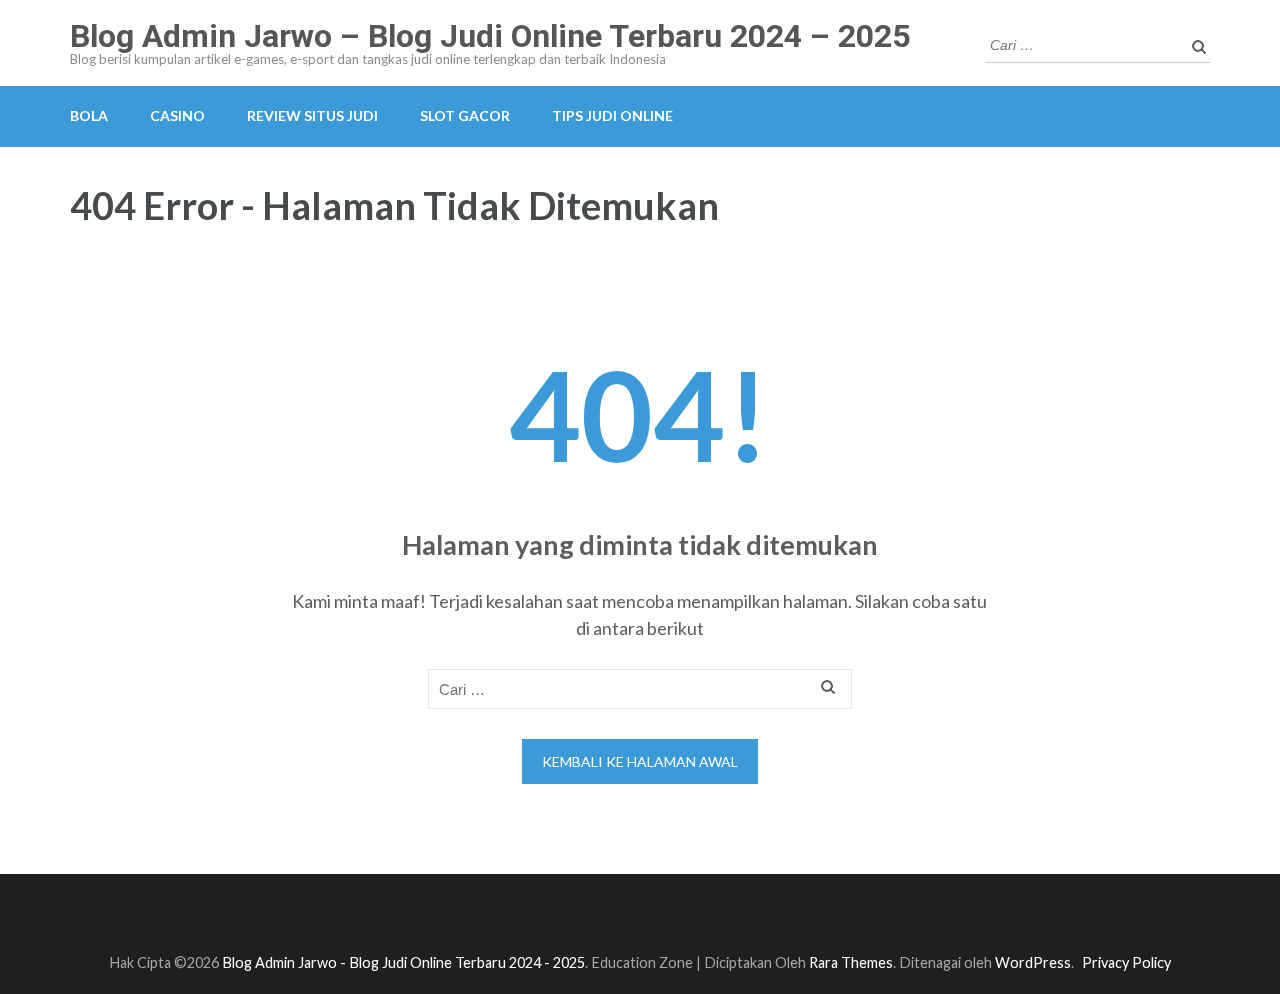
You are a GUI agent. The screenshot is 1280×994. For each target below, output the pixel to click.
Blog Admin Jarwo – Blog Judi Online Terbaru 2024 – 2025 (490, 36)
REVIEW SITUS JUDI (312, 115)
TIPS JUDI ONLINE (612, 115)
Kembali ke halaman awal (640, 761)
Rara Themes (851, 962)
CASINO (177, 115)
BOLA (89, 115)
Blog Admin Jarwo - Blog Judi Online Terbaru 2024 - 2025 (403, 962)
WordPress (1033, 962)
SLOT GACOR (465, 115)
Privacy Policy (1126, 962)
